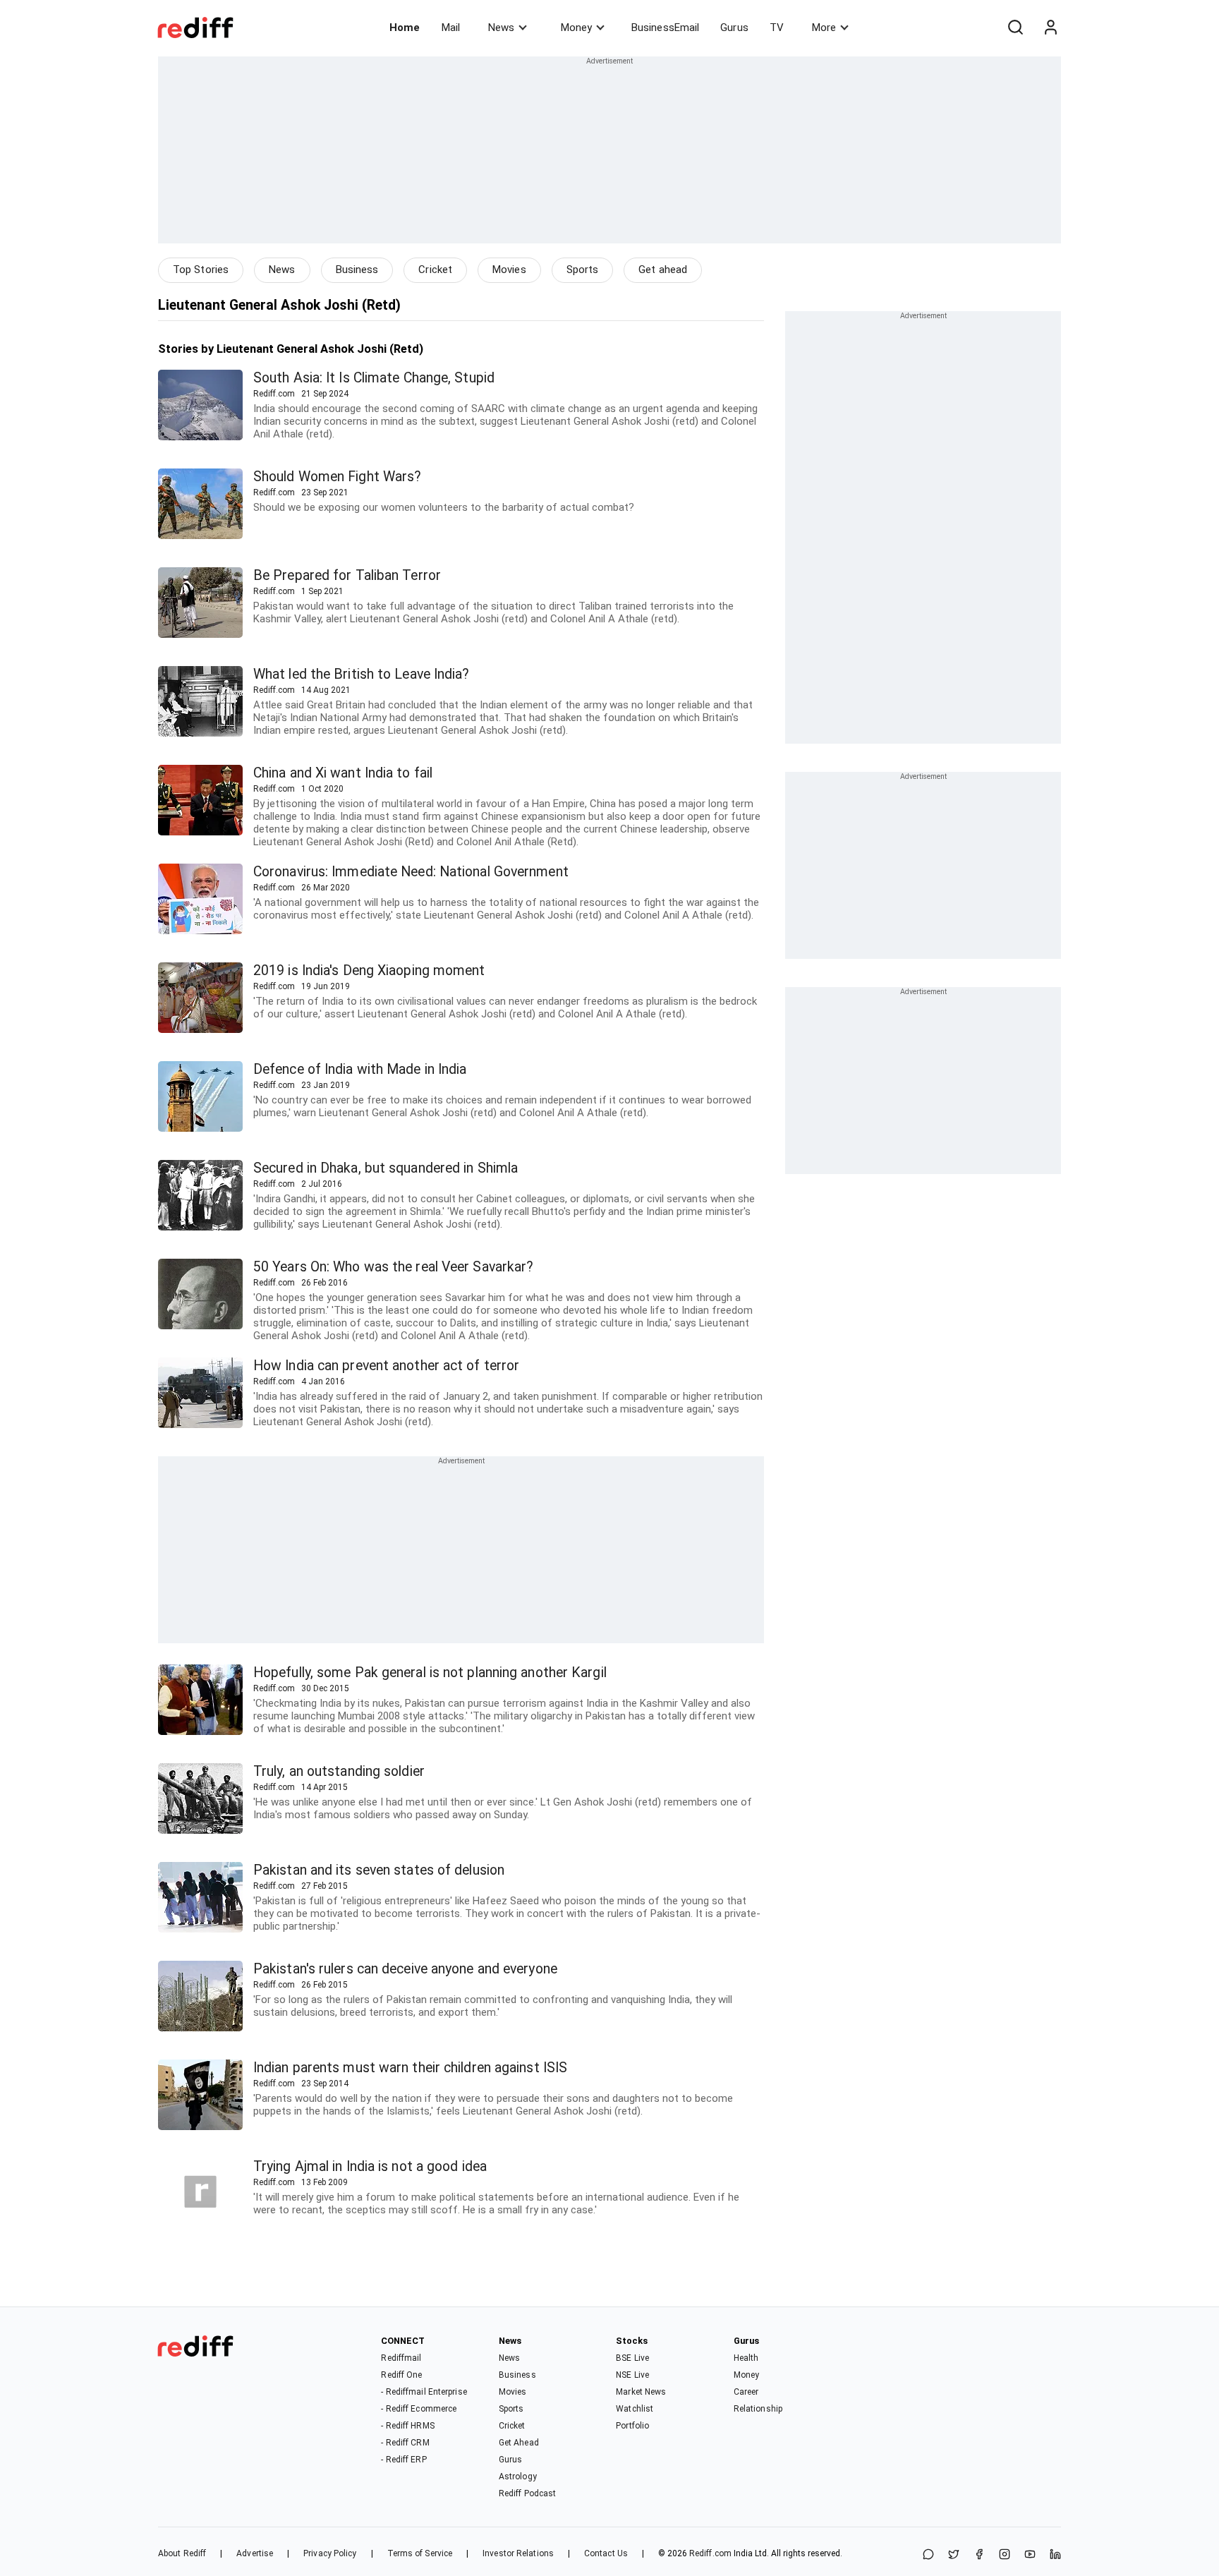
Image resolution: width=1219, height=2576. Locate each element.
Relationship (758, 2409)
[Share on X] (954, 2555)
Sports (583, 270)
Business (357, 270)
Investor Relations (518, 2553)
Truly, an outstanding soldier (339, 1771)
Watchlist (635, 2409)
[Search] (1015, 28)
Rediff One (401, 2375)
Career (746, 2392)
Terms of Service (420, 2553)
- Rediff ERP (404, 2460)
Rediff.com (710, 2553)
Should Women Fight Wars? (337, 477)
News (501, 28)
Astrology (518, 2477)
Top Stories (201, 270)
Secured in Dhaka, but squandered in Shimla (386, 1168)
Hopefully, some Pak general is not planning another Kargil (430, 1673)
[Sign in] (1050, 28)
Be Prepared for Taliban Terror (347, 575)
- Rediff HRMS (407, 2426)
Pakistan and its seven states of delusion (379, 1870)
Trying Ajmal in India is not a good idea (370, 2166)
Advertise (255, 2553)
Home (405, 28)
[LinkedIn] (1055, 2555)
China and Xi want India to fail (343, 773)
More (824, 28)
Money (576, 28)
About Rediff (182, 2553)
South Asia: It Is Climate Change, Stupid (374, 378)
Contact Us (606, 2553)
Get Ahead (519, 2443)
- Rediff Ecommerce (419, 2409)
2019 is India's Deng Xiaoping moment (369, 970)
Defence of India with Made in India (360, 1069)
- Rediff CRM (405, 2443)
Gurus (734, 28)
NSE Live (632, 2375)
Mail (451, 28)
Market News (641, 2392)
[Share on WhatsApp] (928, 2555)
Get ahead (663, 270)
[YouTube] (1030, 2555)
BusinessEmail (665, 28)
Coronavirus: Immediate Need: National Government (411, 872)
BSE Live (632, 2358)
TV (777, 28)
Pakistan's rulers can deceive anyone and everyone (405, 1969)
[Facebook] (979, 2555)
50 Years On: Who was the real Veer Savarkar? (393, 1267)
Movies (509, 270)
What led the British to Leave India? (362, 674)
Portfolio (632, 2426)
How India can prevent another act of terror (386, 1366)
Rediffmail (401, 2358)
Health (746, 2358)
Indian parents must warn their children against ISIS (410, 2068)
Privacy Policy (330, 2553)
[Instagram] (1005, 2555)
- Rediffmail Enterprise (424, 2392)
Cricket (435, 270)
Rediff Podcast (527, 2493)
